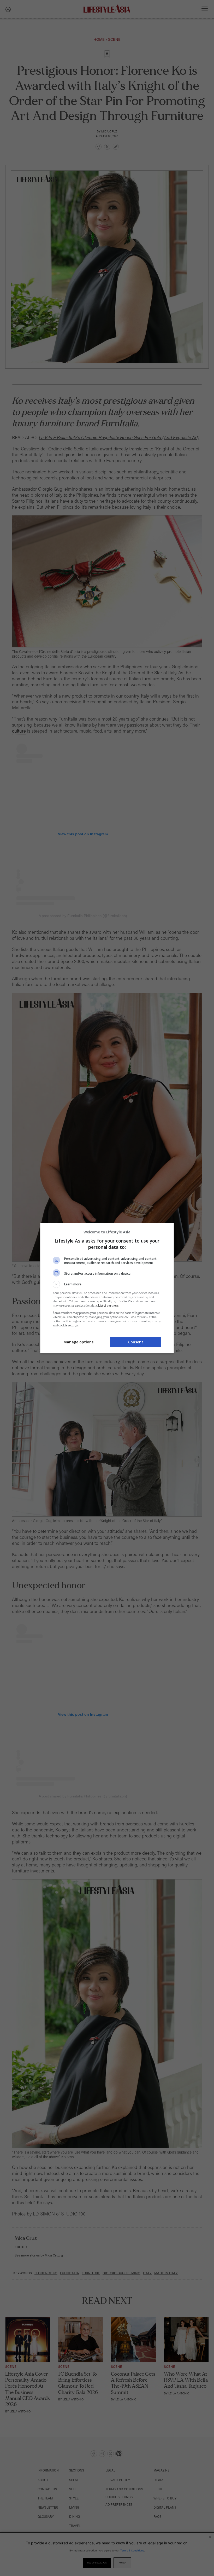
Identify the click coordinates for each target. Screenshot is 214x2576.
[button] (107, 1284)
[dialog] (107, 1288)
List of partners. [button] (109, 1306)
